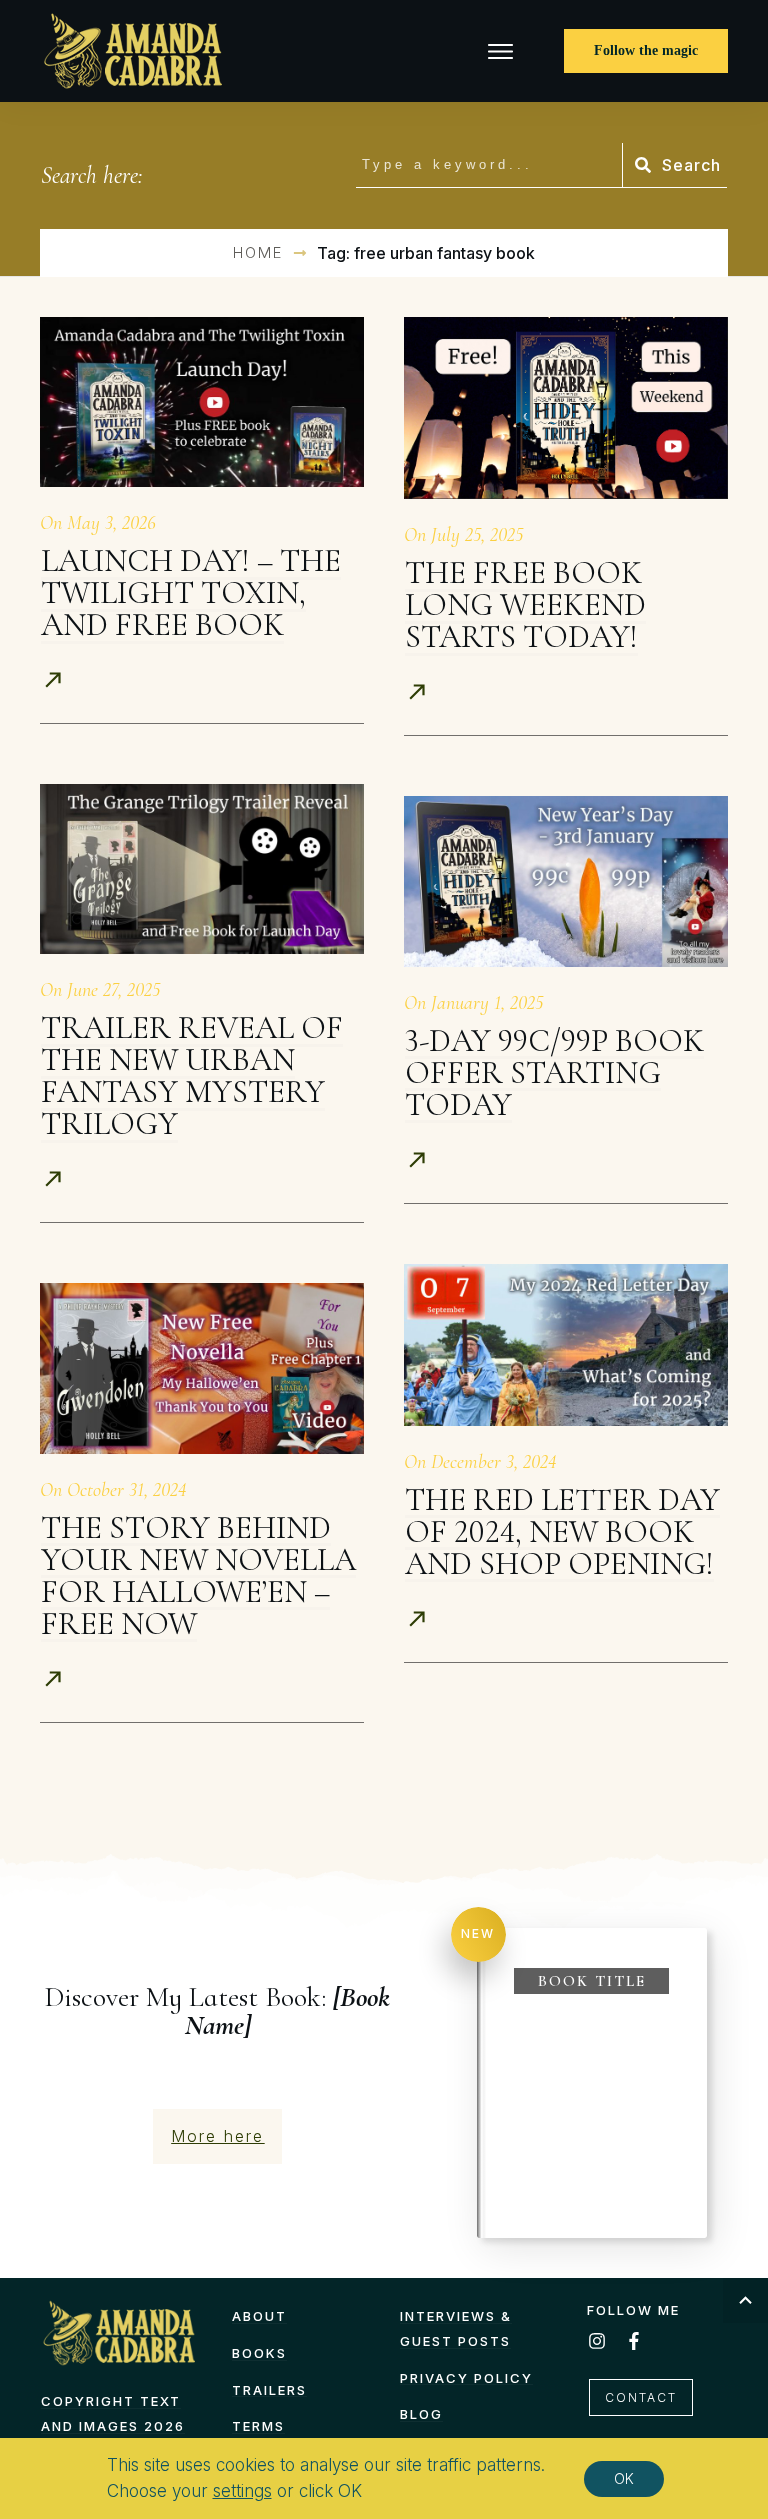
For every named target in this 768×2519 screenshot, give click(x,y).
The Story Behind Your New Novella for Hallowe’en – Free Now (198, 1575)
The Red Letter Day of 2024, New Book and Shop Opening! (562, 1531)
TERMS (258, 2426)
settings (242, 2491)
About (259, 2316)
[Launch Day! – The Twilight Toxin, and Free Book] (202, 402)
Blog (421, 2414)
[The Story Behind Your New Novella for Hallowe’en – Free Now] (202, 1368)
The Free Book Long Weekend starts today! (525, 604)
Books (259, 2353)
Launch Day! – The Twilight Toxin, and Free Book (191, 592)
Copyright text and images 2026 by (113, 2425)
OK (624, 2477)
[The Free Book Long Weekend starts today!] (566, 408)
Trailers (269, 2390)
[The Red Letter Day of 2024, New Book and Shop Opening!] (566, 1345)
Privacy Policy (466, 2378)
